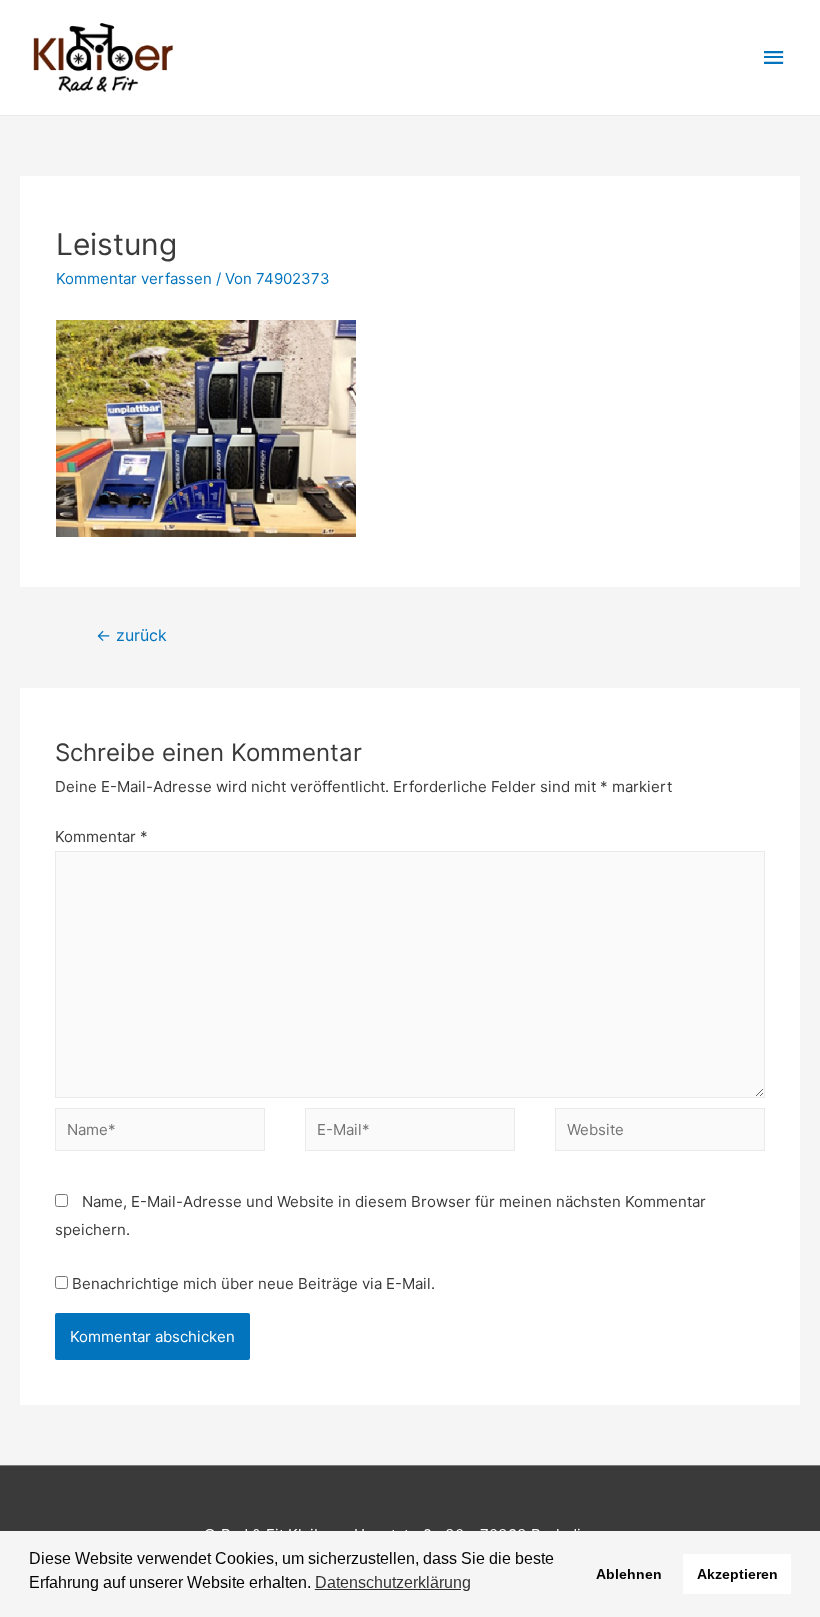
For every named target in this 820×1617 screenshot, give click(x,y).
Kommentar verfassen (134, 278)
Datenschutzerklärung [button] (393, 1582)
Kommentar (101, 836)
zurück (131, 635)
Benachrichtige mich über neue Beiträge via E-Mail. (253, 1283)
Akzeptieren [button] (737, 1574)
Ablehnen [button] (629, 1574)
